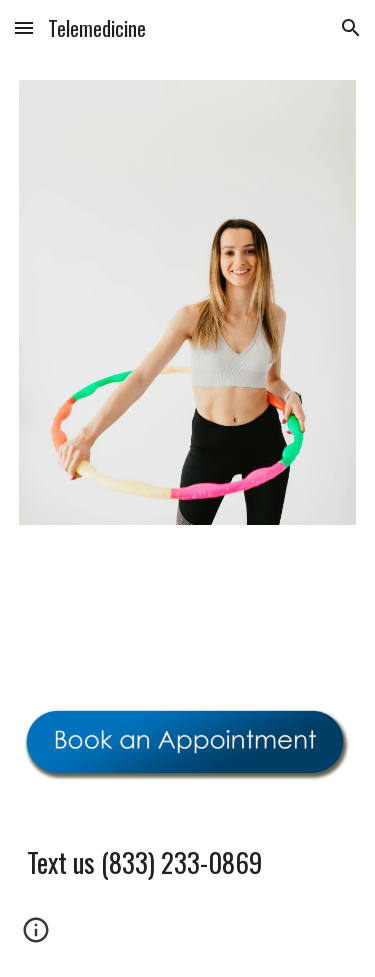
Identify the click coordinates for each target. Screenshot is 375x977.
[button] (24, 27)
